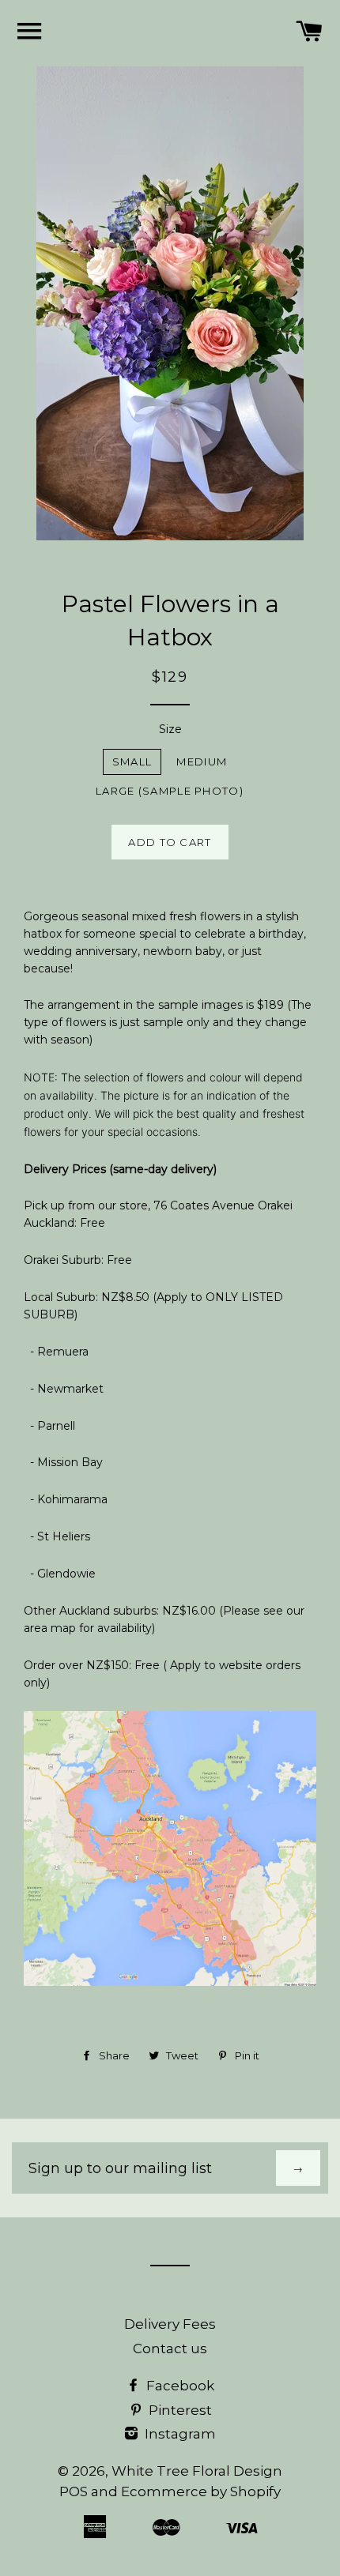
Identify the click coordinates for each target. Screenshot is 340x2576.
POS (74, 2491)
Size (170, 729)
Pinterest (179, 2410)
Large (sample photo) (170, 791)
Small (132, 762)
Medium (202, 762)
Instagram (179, 2434)
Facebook (179, 2386)
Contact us (170, 2348)
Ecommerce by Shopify (201, 2491)
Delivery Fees (170, 2324)
